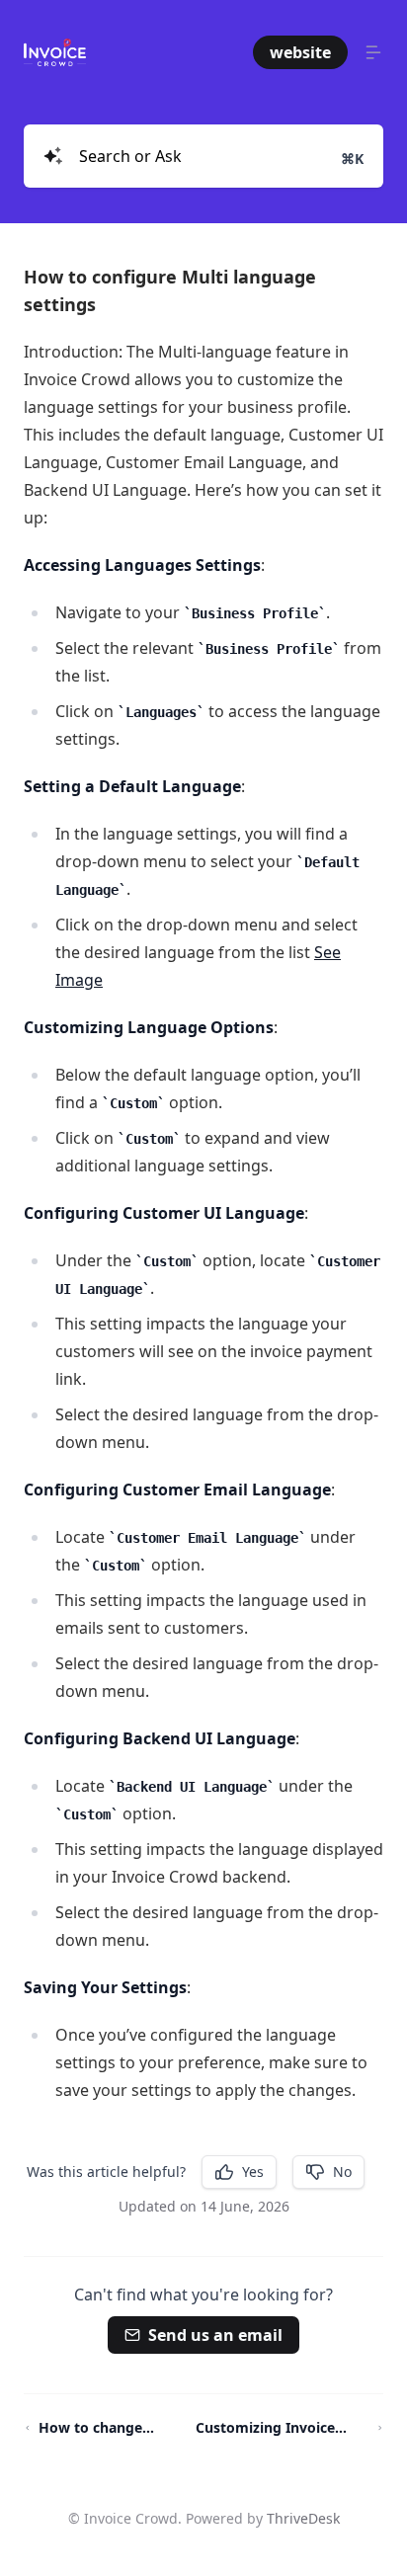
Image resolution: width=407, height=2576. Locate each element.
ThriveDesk (303, 2518)
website (300, 52)
